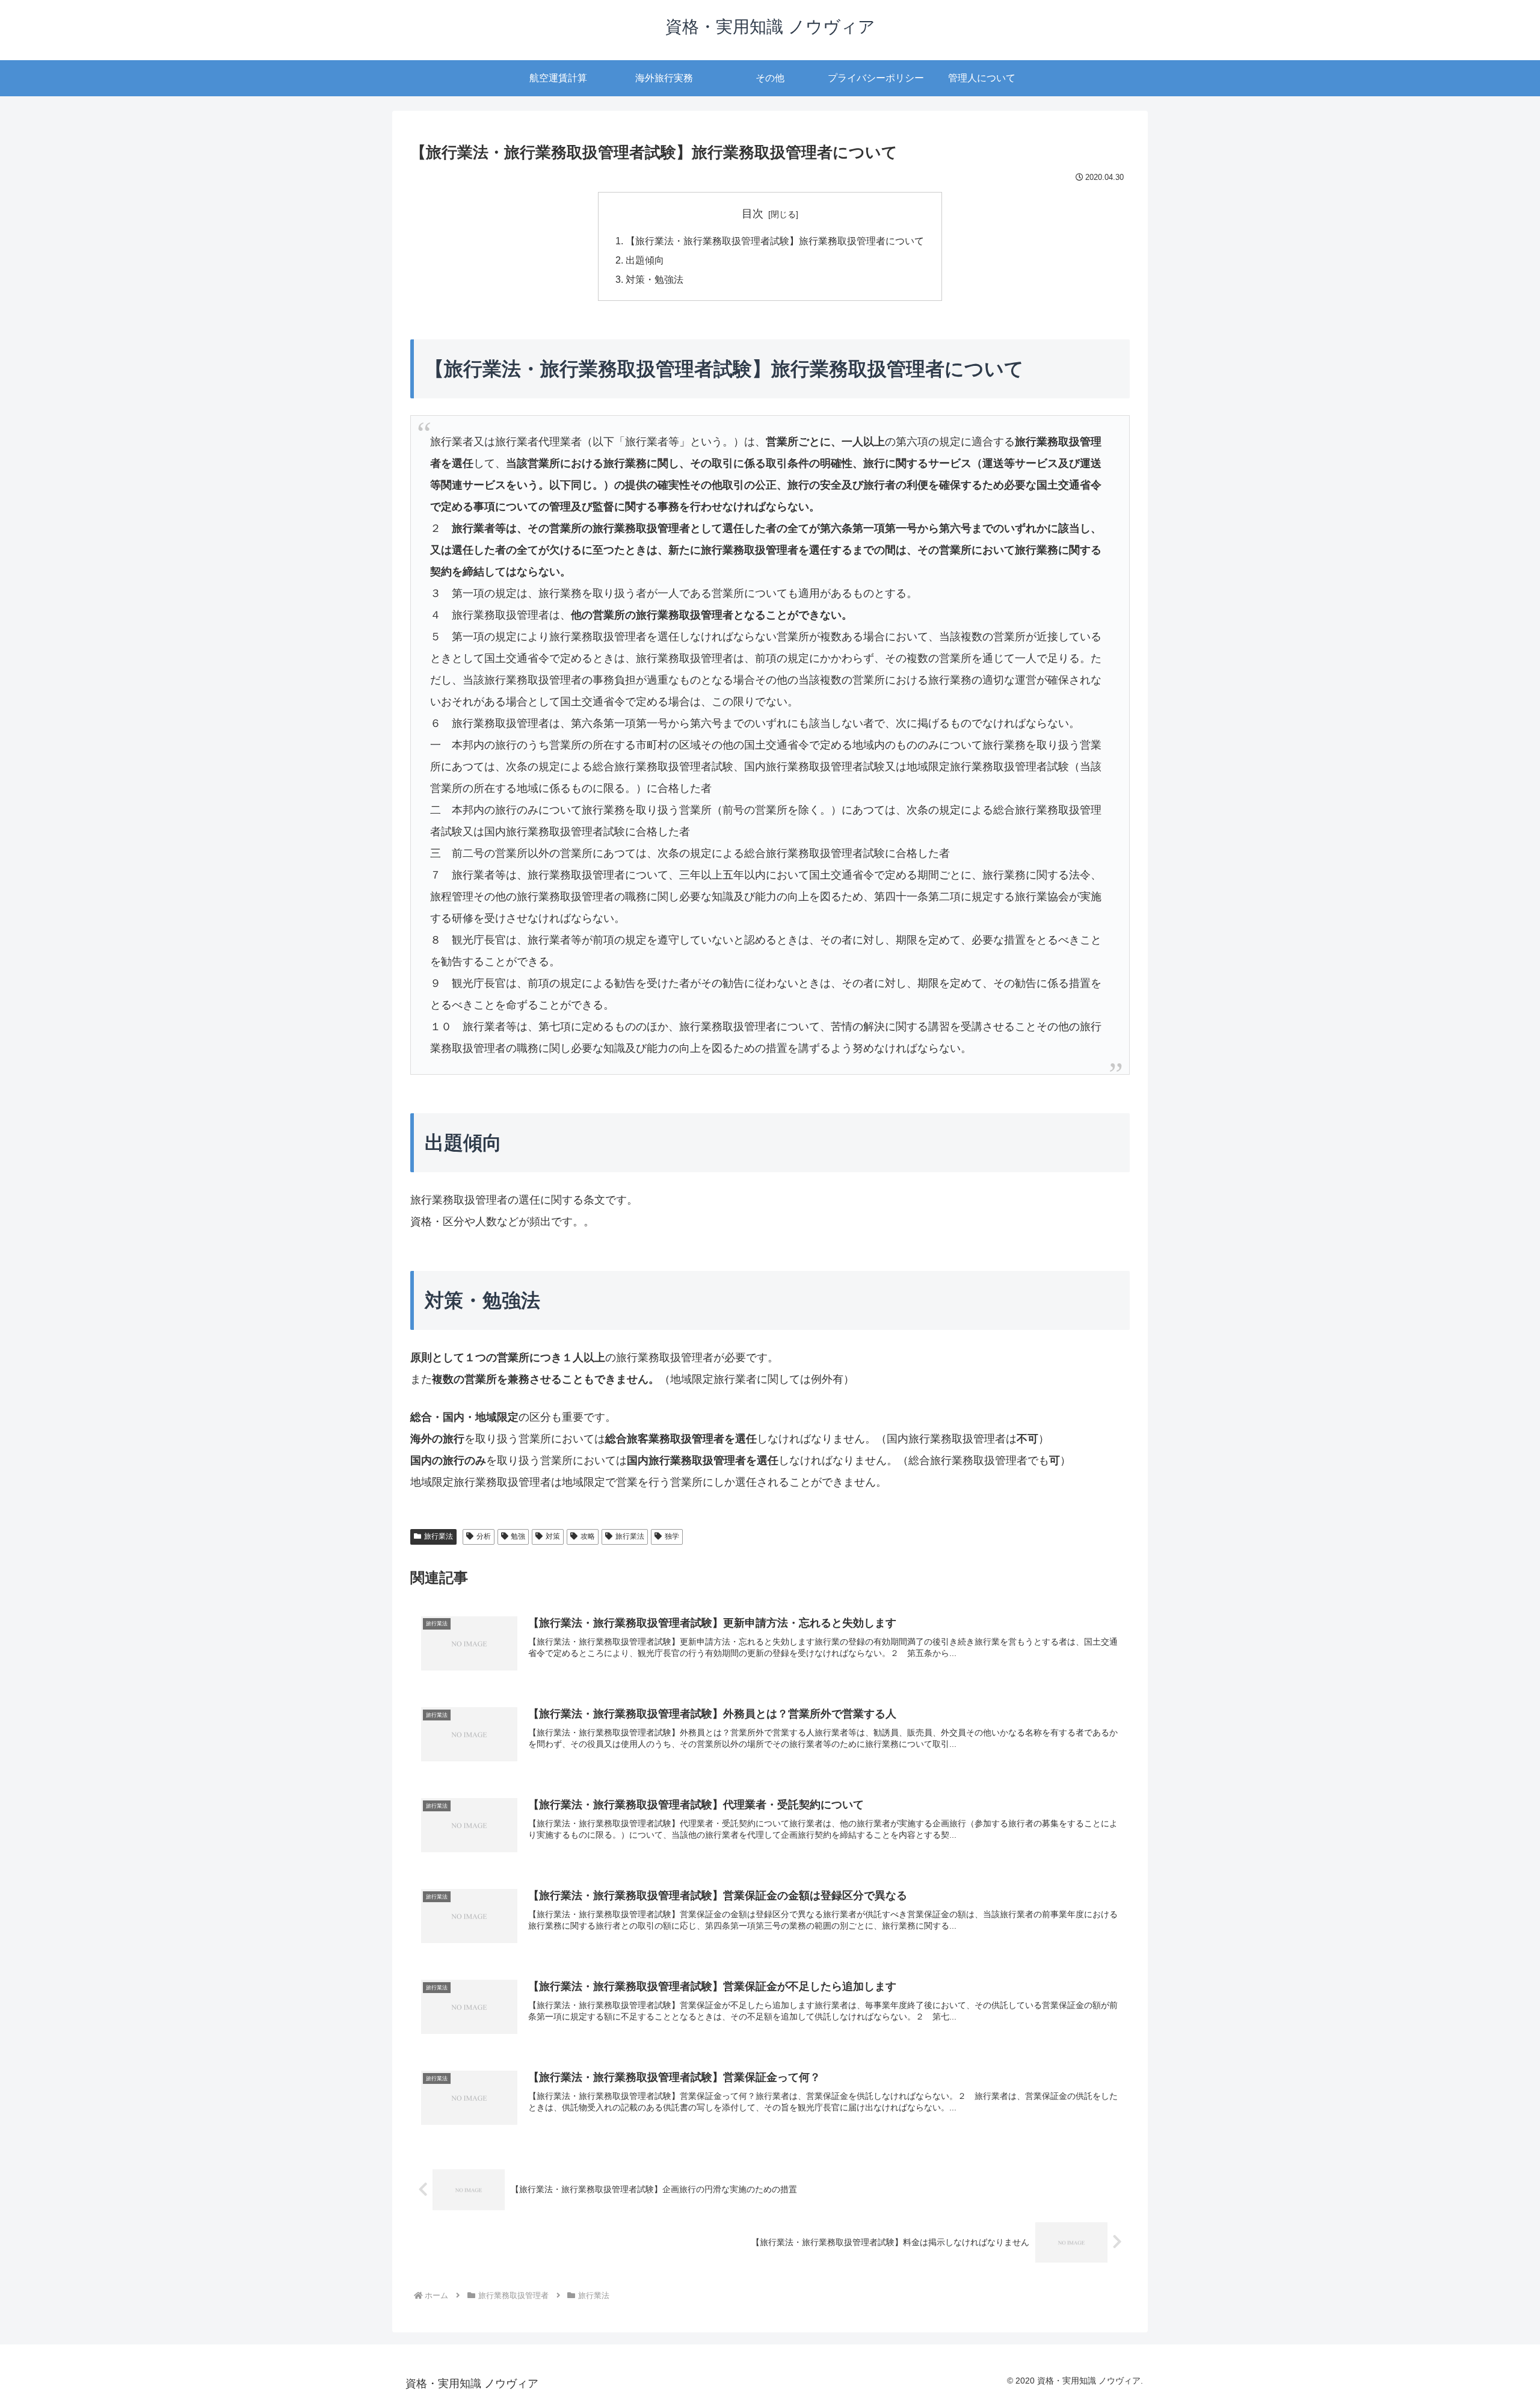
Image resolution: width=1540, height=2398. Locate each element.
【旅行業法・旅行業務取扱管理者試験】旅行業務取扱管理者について (775, 241)
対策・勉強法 (654, 279)
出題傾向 (645, 260)
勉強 (518, 1536)
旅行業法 (439, 1536)
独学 (672, 1536)
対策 (553, 1536)
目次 (753, 214)
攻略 (588, 1536)
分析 (484, 1536)
